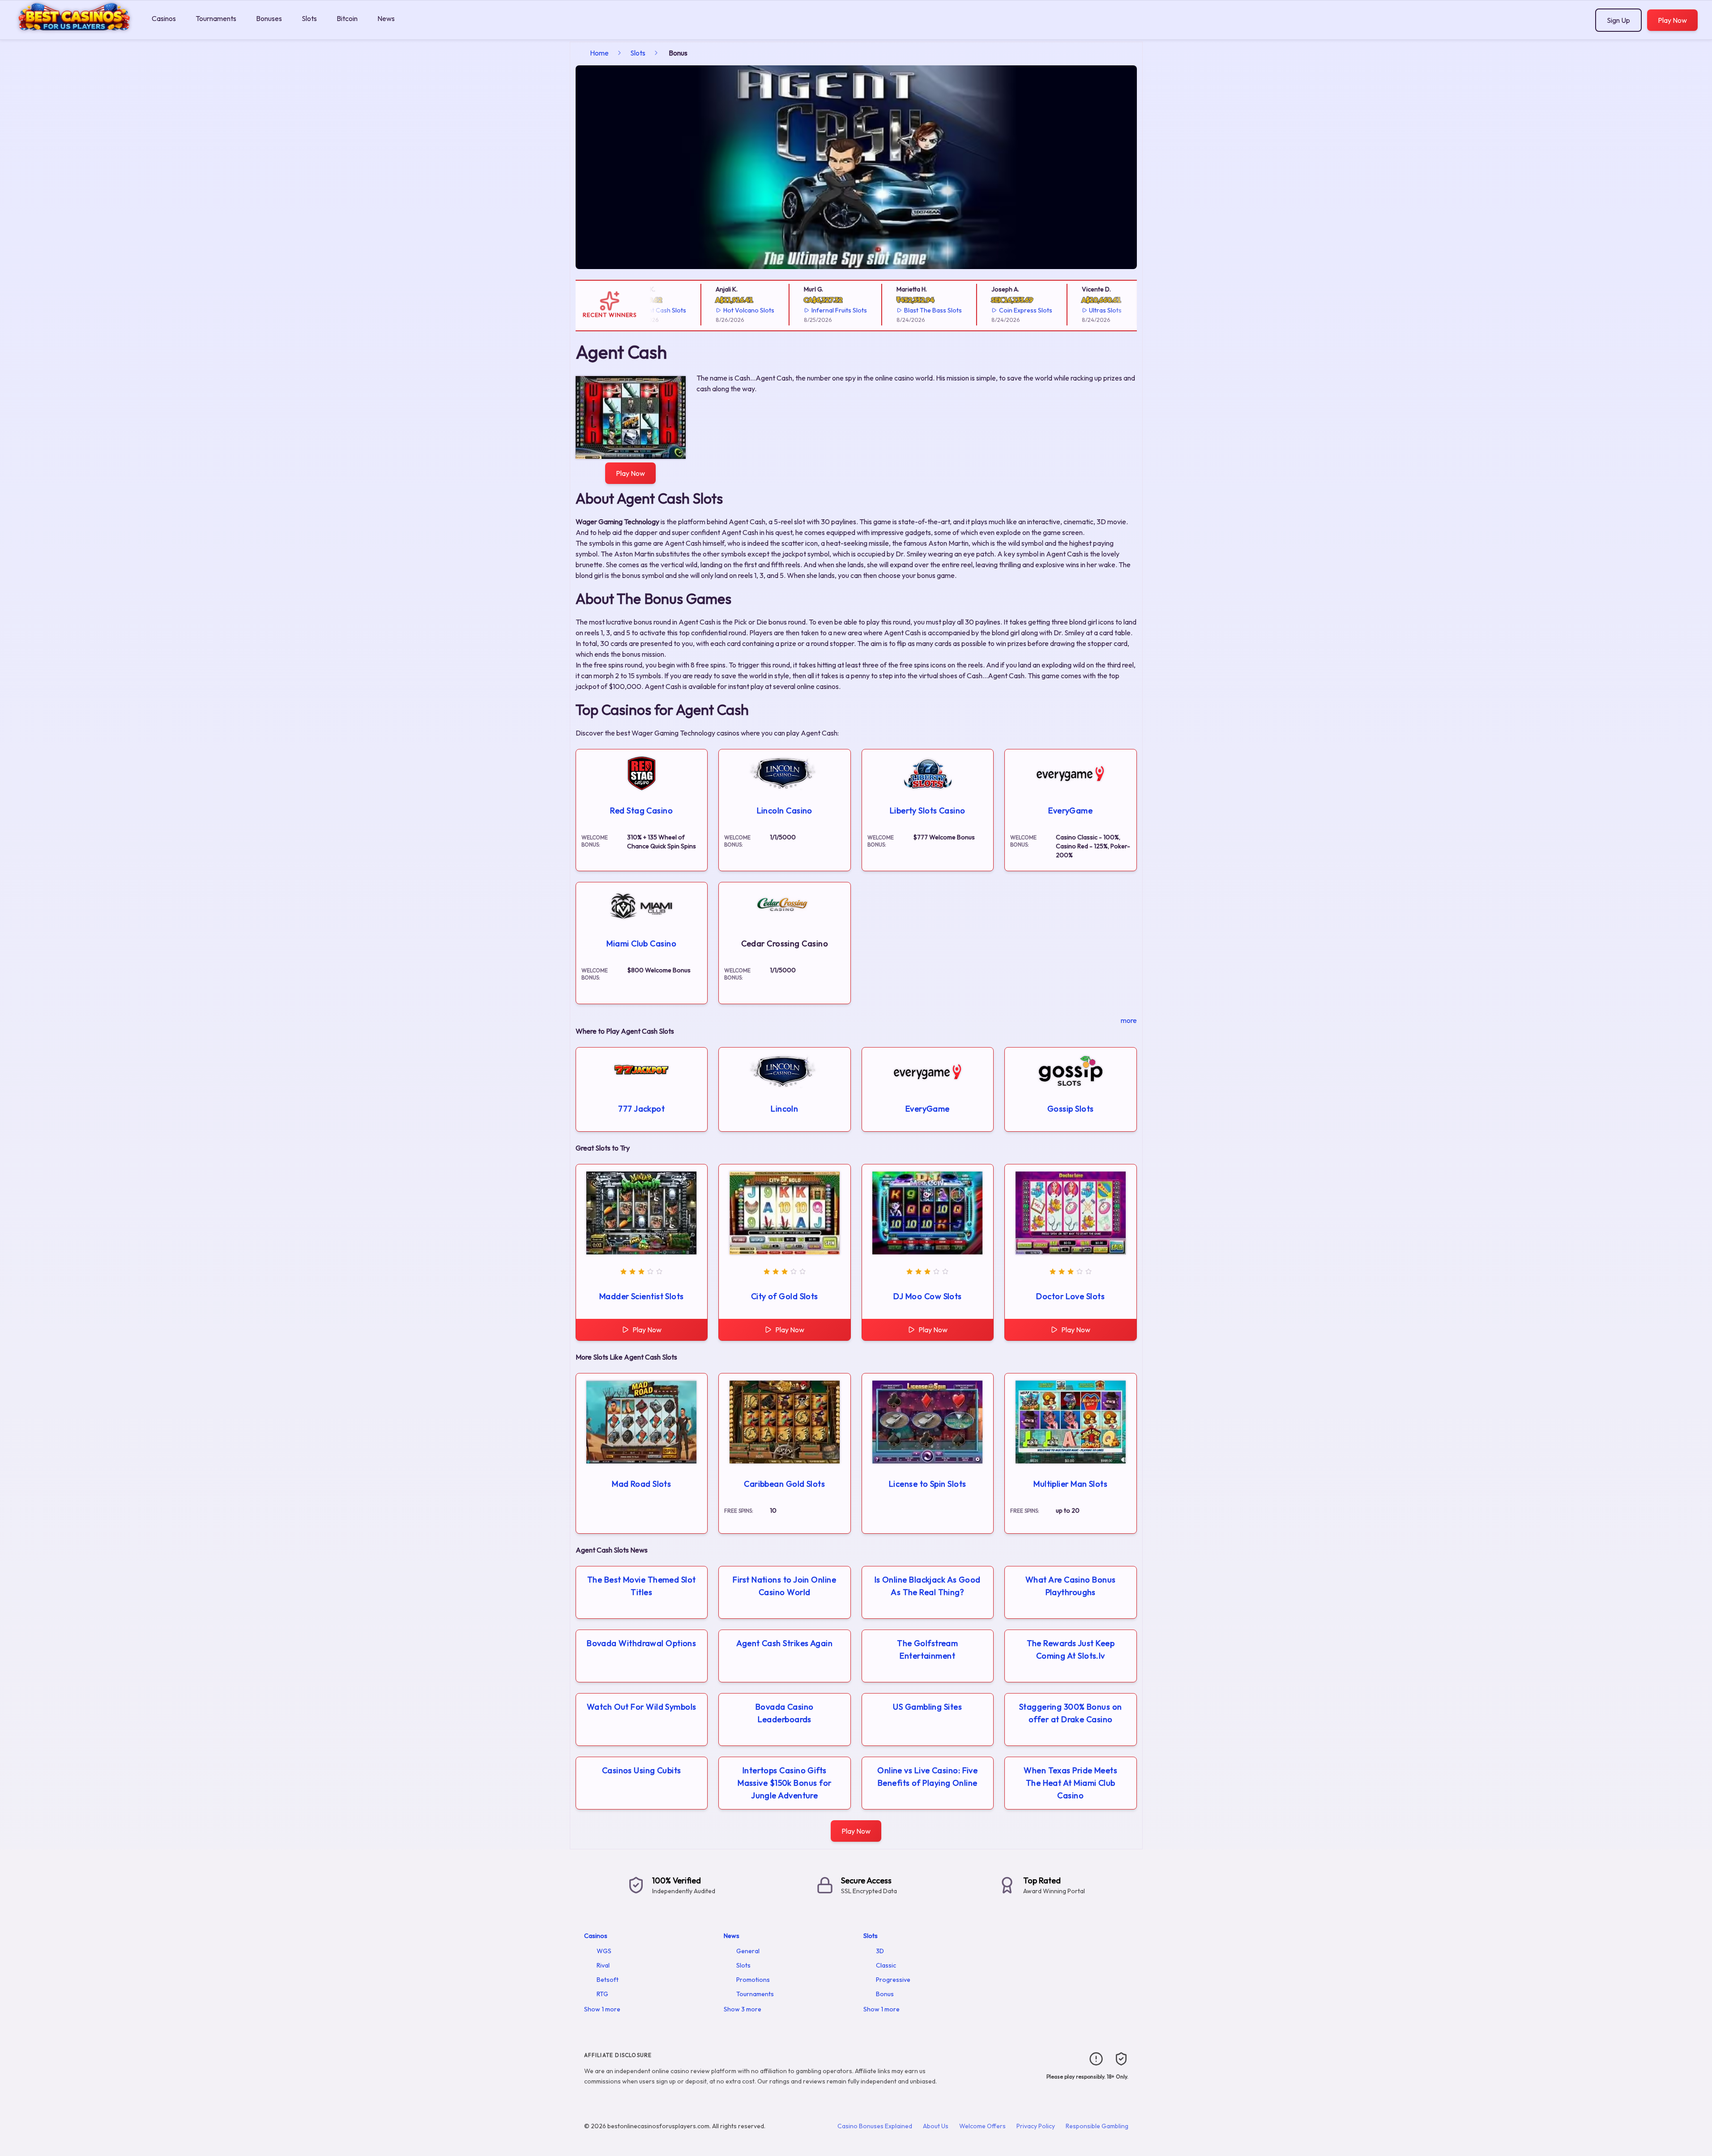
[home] (74, 33)
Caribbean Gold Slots (784, 1484)
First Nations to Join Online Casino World (784, 1586)
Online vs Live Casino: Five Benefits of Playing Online (927, 1777)
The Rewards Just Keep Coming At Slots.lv (1071, 1649)
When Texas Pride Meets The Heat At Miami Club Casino (1070, 1783)
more (1129, 1020)
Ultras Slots (1061, 310)
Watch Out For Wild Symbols (642, 1707)
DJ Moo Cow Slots (928, 1296)
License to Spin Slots (927, 1484)
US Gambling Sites (927, 1707)
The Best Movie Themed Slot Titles (642, 1586)
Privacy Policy (1036, 2126)
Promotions (753, 1980)
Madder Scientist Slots (642, 1296)
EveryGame (1070, 811)
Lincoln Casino (785, 811)
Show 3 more (743, 2009)
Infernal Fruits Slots (794, 310)
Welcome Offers (982, 2126)
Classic (886, 1965)
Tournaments (216, 18)
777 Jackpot (641, 1109)
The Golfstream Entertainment (927, 1649)
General (748, 1951)
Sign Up (1618, 20)
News (386, 18)
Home (599, 53)
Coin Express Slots (981, 310)
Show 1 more (602, 2009)
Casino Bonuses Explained (875, 2126)
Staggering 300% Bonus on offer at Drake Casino (1071, 1713)
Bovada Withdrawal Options (641, 1643)
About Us (936, 2126)
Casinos (164, 18)
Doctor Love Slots (1070, 1296)
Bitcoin (347, 18)
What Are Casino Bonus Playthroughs (1070, 1586)
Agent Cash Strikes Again (784, 1643)
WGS (604, 1951)
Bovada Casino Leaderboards (785, 1713)
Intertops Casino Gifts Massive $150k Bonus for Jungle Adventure (784, 1783)
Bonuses (269, 18)
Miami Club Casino (641, 943)
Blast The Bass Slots (888, 310)
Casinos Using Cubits (642, 1770)
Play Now (1672, 20)
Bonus (885, 1994)
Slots (309, 18)
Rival (603, 1965)
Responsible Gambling (1097, 2126)
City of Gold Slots (785, 1296)
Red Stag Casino (641, 811)
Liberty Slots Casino (928, 811)
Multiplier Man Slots (1070, 1484)
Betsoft (608, 1980)
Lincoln (784, 1109)
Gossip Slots (1070, 1109)
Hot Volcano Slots (704, 310)
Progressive (893, 1980)
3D (880, 1951)
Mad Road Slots (641, 1484)
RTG (602, 1994)
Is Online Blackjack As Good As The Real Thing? (928, 1586)
